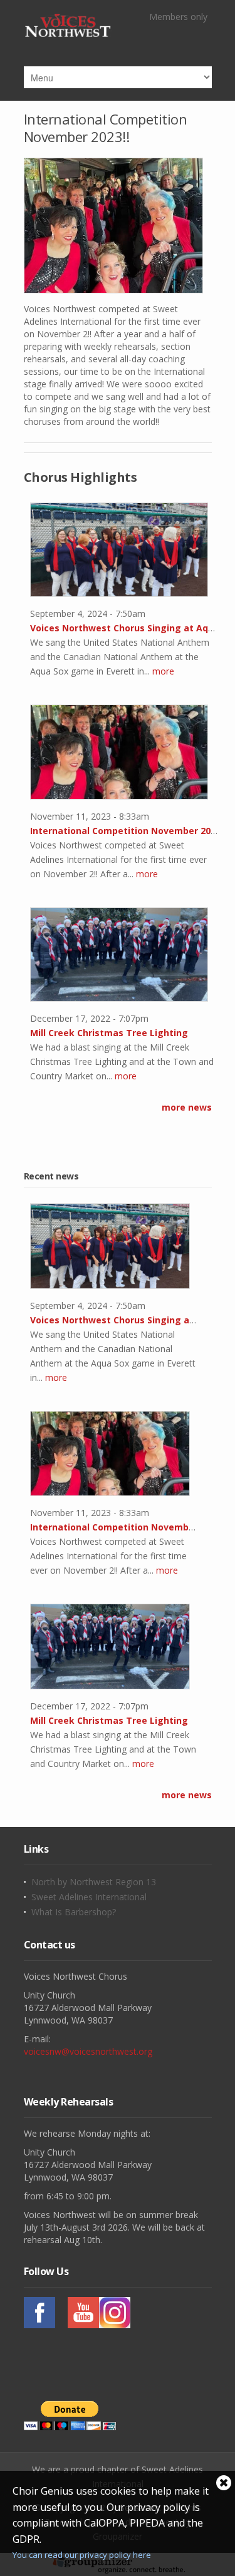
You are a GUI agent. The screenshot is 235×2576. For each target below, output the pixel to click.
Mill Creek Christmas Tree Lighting (109, 1033)
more (163, 671)
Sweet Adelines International (89, 1897)
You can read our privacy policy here (82, 2555)
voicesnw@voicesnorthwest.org (88, 2051)
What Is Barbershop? (74, 1912)
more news (187, 1107)
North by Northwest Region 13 (94, 1882)
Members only (178, 17)
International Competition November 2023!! (106, 128)
